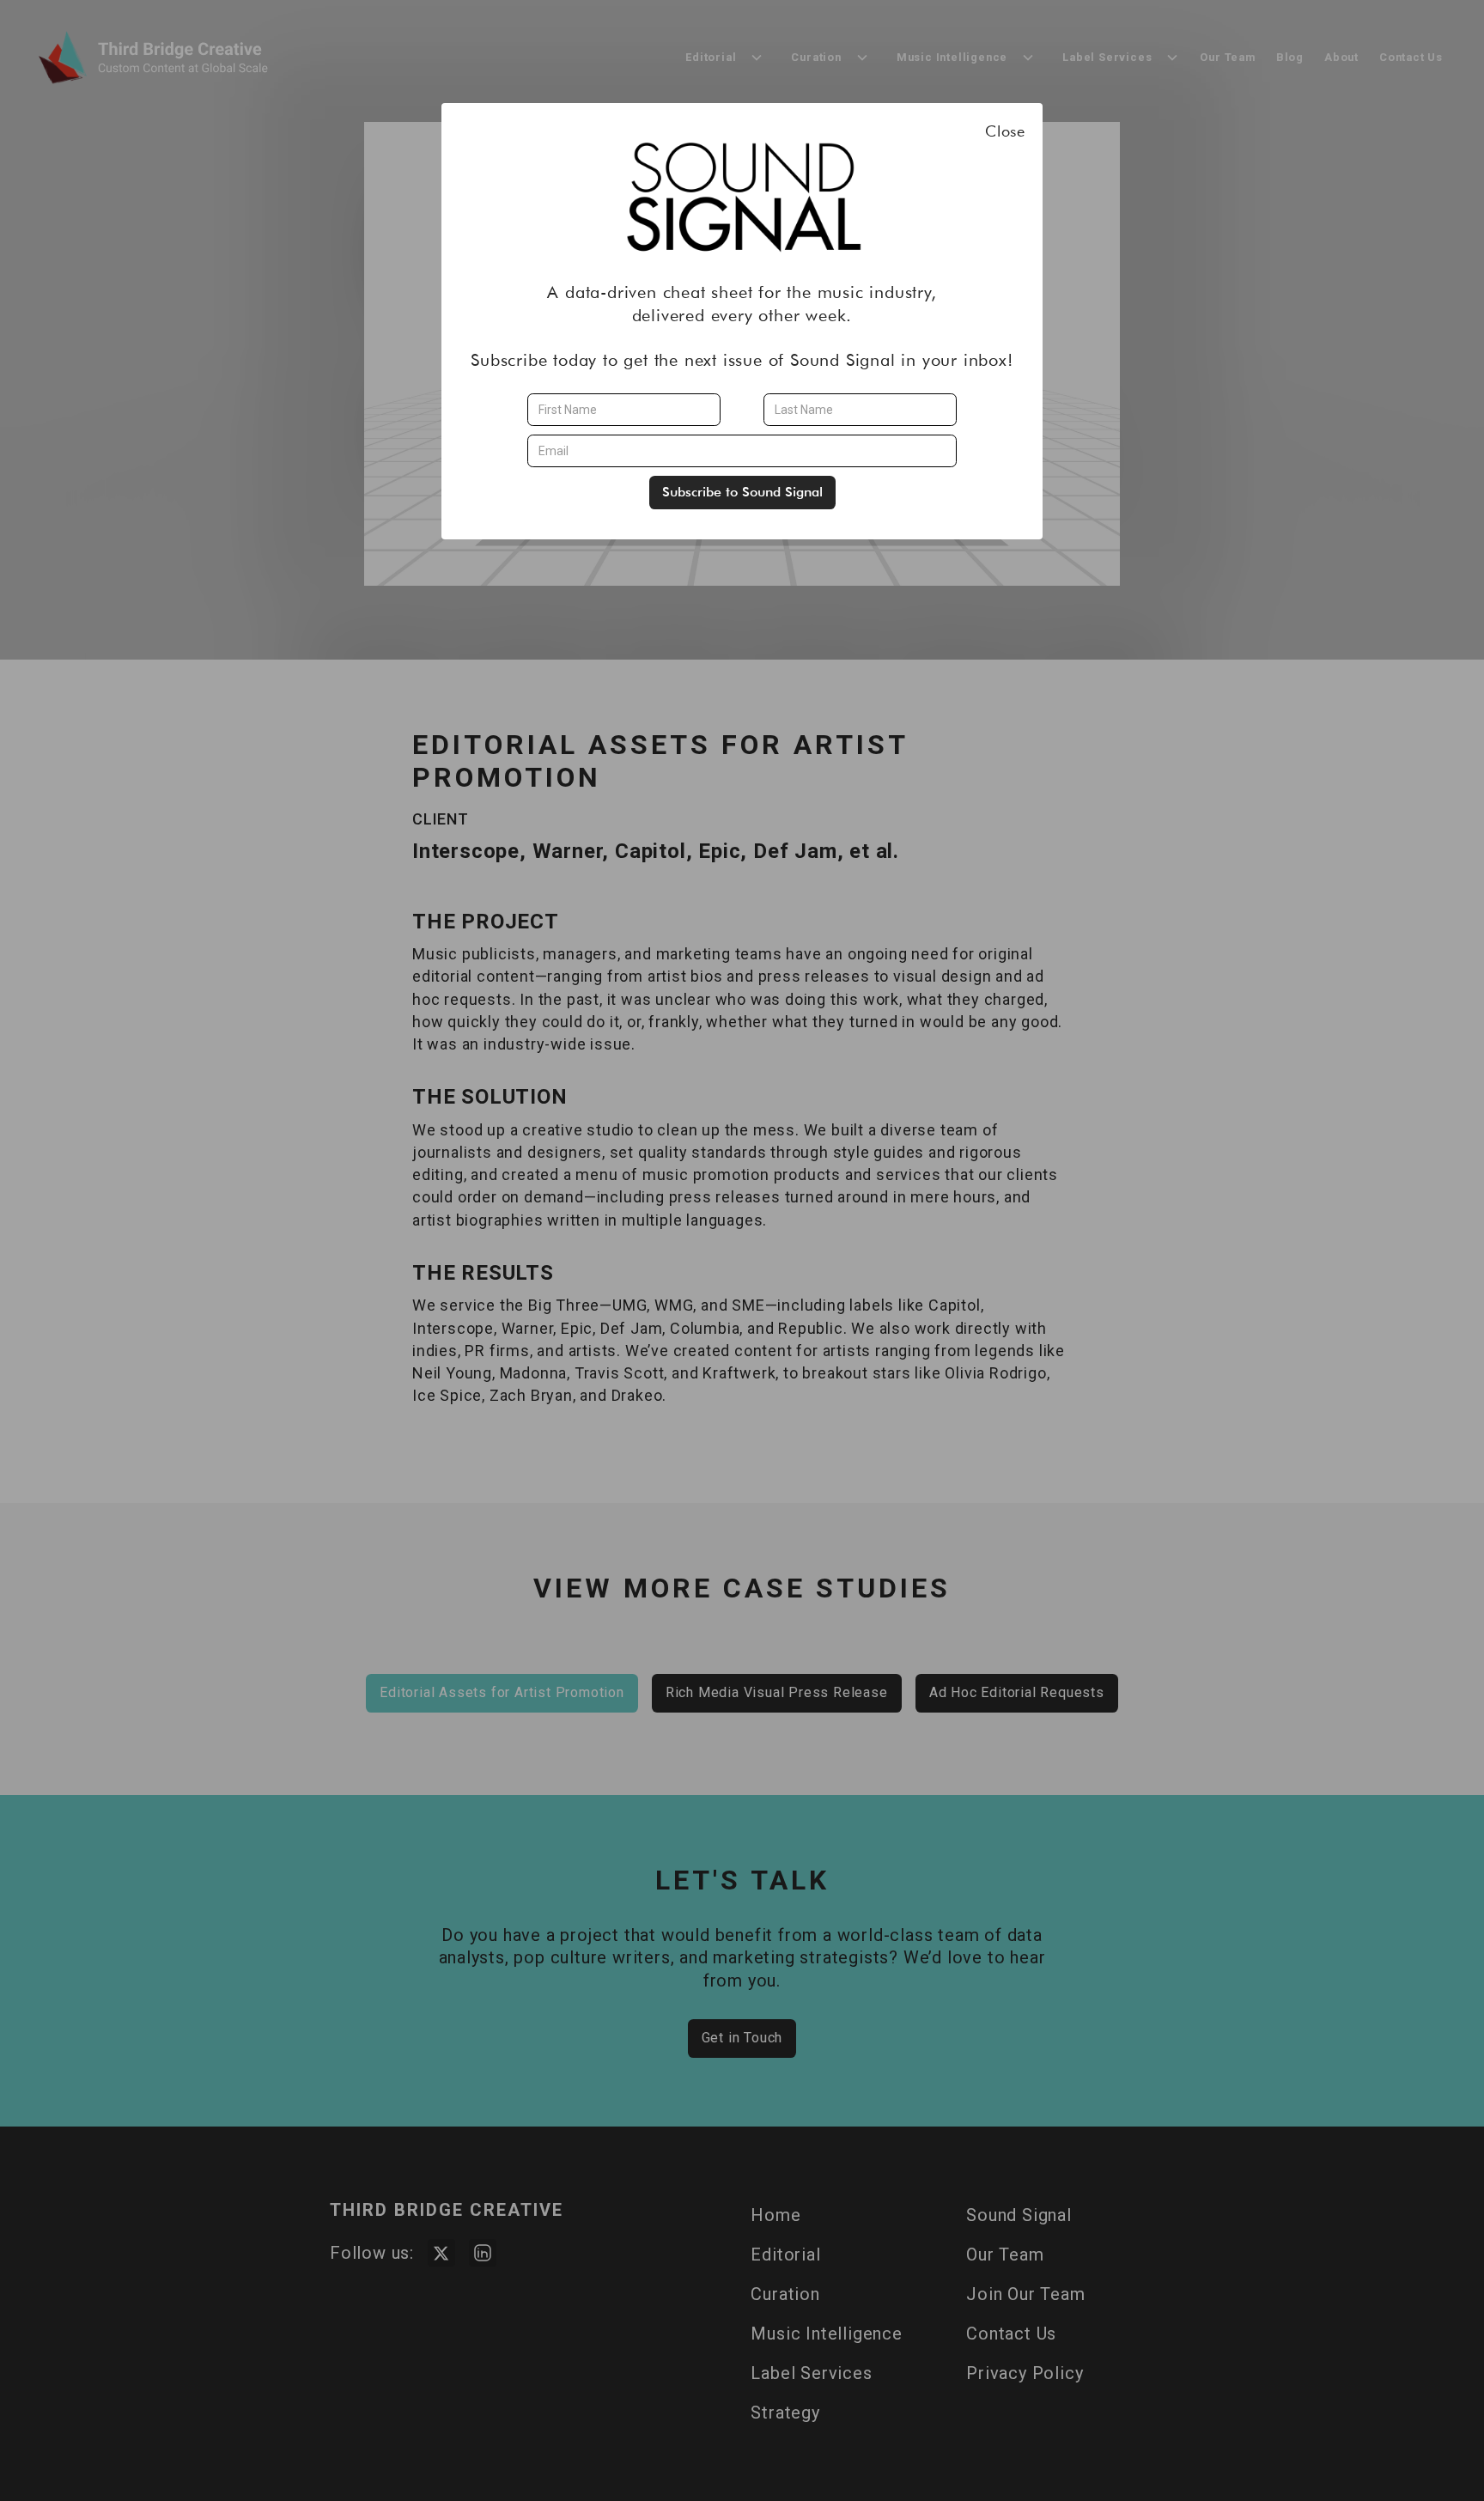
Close (1005, 131)
